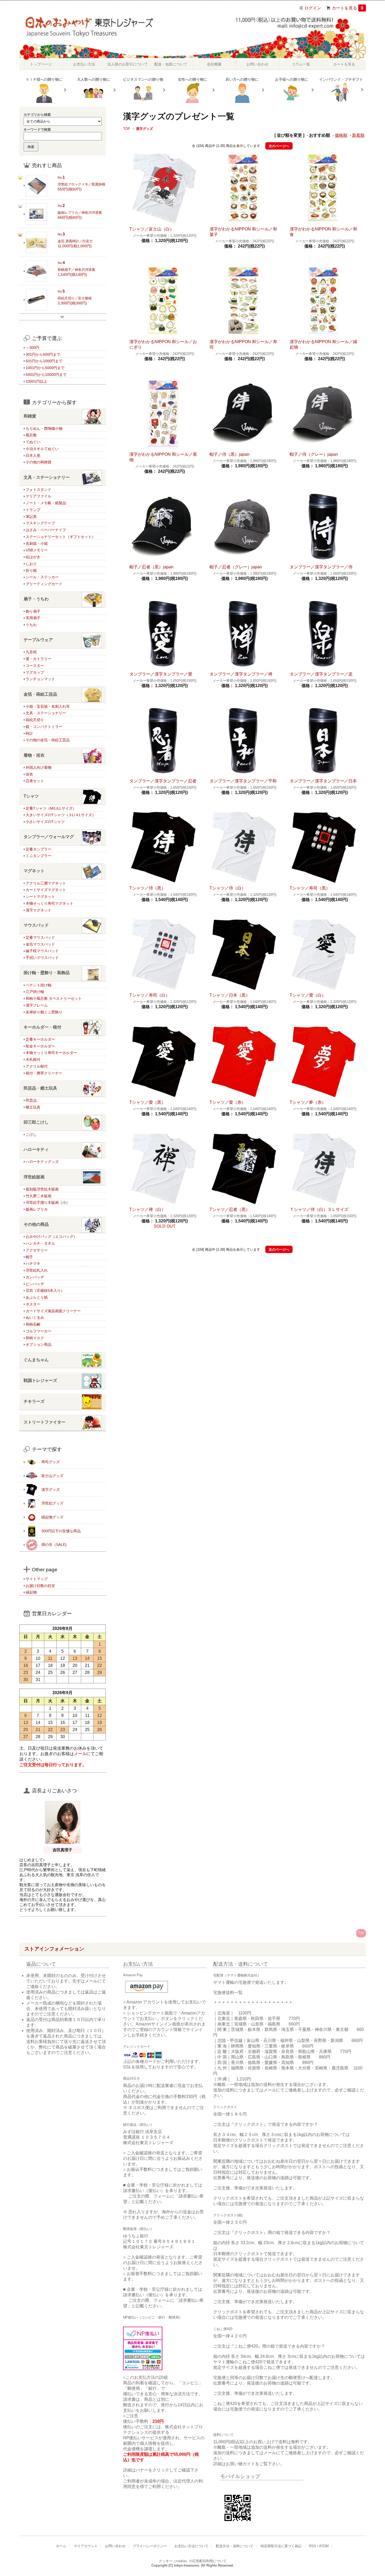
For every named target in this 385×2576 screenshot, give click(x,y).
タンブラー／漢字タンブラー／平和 (243, 781)
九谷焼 (31, 652)
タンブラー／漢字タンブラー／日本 (323, 781)
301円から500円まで (43, 354)
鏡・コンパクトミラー (44, 727)
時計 (29, 733)
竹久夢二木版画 (38, 1196)
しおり (31, 564)
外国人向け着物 (38, 767)
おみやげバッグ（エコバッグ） (51, 1237)
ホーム (61, 2546)
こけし (31, 1134)
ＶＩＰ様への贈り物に (44, 79)
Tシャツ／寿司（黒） (310, 888)
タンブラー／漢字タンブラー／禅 (241, 674)
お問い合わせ (257, 64)
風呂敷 (31, 435)
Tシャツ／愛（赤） (228, 1102)
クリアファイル (38, 496)
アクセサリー (37, 1250)
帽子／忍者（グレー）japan (236, 567)
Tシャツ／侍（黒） (147, 888)
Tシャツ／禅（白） (147, 1209)
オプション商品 (38, 1344)
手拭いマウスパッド (42, 958)
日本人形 (33, 455)
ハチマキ (33, 1264)
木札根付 (33, 1059)
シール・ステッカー (42, 577)
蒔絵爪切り (35, 720)
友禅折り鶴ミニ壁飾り (44, 1012)
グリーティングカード (44, 584)
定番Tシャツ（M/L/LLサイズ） (51, 808)
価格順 (341, 135)
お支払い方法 (84, 64)
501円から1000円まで (44, 361)
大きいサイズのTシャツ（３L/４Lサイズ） (61, 815)
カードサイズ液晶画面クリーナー (53, 1311)
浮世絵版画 (34, 1177)
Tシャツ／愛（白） (308, 995)
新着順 (358, 135)
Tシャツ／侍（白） (228, 888)
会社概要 (214, 64)
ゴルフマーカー (38, 1331)
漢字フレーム (37, 1005)
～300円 (32, 348)
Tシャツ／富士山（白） (152, 229)
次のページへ (279, 146)
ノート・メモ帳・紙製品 (46, 503)
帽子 (29, 1257)
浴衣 (29, 774)
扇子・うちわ (36, 599)
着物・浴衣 (34, 755)
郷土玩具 (33, 1107)
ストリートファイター (45, 1422)
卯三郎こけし (36, 1122)
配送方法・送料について (235, 2546)
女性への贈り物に (192, 79)
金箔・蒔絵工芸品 (40, 694)
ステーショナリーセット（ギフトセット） (60, 537)
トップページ (41, 64)
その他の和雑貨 (38, 462)
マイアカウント (86, 2546)
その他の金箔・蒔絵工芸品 (48, 740)
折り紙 (31, 570)
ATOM (324, 2546)
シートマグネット (40, 897)
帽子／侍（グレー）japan (314, 454)
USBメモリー (37, 550)
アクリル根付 (37, 1066)
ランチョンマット (40, 679)
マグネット (34, 871)
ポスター (33, 1304)
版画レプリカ (37, 1209)
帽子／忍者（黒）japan (151, 567)
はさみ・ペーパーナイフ (46, 530)
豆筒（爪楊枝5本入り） (45, 1290)
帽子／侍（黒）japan (229, 454)
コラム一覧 (301, 64)
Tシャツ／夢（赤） (308, 1102)
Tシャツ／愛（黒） (147, 1102)
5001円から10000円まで (46, 375)
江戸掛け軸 (35, 992)
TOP (127, 129)
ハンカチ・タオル (40, 1243)
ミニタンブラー (38, 856)
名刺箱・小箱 (37, 543)
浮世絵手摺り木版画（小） (48, 1202)
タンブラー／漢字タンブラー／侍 (321, 567)
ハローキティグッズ (42, 1162)
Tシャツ (31, 796)
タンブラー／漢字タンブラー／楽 (321, 674)
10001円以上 (36, 381)
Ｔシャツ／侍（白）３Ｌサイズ (319, 1209)
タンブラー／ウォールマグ (49, 837)
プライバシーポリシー (150, 2546)
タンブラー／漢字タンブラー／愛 (161, 674)
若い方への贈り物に (242, 79)
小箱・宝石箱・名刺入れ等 (48, 706)
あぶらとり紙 (37, 1297)
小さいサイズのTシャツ (45, 822)
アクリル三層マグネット (46, 883)
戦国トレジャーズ (40, 1380)
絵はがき (33, 557)
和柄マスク (35, 1338)
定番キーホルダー (40, 1039)
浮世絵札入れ (37, 1270)
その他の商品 (36, 1224)
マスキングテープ (40, 523)
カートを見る (348, 8)
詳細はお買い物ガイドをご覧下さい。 (249, 2464)
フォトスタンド (38, 490)
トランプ (33, 510)
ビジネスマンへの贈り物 (143, 79)
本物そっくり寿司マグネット (49, 903)
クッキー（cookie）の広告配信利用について (193, 2561)
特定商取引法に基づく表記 (281, 2546)
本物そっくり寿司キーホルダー (51, 1053)
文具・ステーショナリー (47, 477)
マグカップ (35, 672)
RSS (313, 2546)
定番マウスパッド (40, 937)
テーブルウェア (38, 640)
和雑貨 (30, 416)
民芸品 (31, 1100)
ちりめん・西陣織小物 (44, 429)
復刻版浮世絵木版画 (42, 1189)
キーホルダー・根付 (42, 1027)
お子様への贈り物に (291, 79)
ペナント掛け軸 (38, 985)
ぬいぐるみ (35, 1317)
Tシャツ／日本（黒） (230, 995)
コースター (35, 666)
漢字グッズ (144, 129)
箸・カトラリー (38, 659)
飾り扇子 (33, 611)
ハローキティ (36, 1149)
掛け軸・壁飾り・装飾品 (47, 973)
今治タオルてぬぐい (42, 449)
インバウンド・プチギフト (341, 79)
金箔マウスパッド (40, 944)
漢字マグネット (38, 910)
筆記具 (31, 517)
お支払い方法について (191, 2546)
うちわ (31, 625)
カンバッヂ (35, 1277)
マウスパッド (36, 925)
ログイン (313, 8)
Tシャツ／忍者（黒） (230, 1209)
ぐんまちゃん (36, 1360)
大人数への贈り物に (93, 79)
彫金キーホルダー (40, 1046)
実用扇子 (33, 618)
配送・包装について (171, 64)
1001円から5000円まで (45, 368)
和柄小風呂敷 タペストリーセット (54, 998)
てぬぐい (33, 442)
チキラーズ (34, 1401)
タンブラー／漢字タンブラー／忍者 (163, 781)
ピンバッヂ (35, 1284)
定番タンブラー (38, 849)
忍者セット (35, 781)
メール (80, 1754)
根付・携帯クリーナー (44, 1073)
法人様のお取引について (128, 64)
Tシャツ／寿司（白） (150, 995)
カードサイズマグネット (46, 890)
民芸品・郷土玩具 (40, 1088)
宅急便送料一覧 (228, 1993)
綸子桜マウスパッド (42, 951)
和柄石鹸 (33, 1324)
